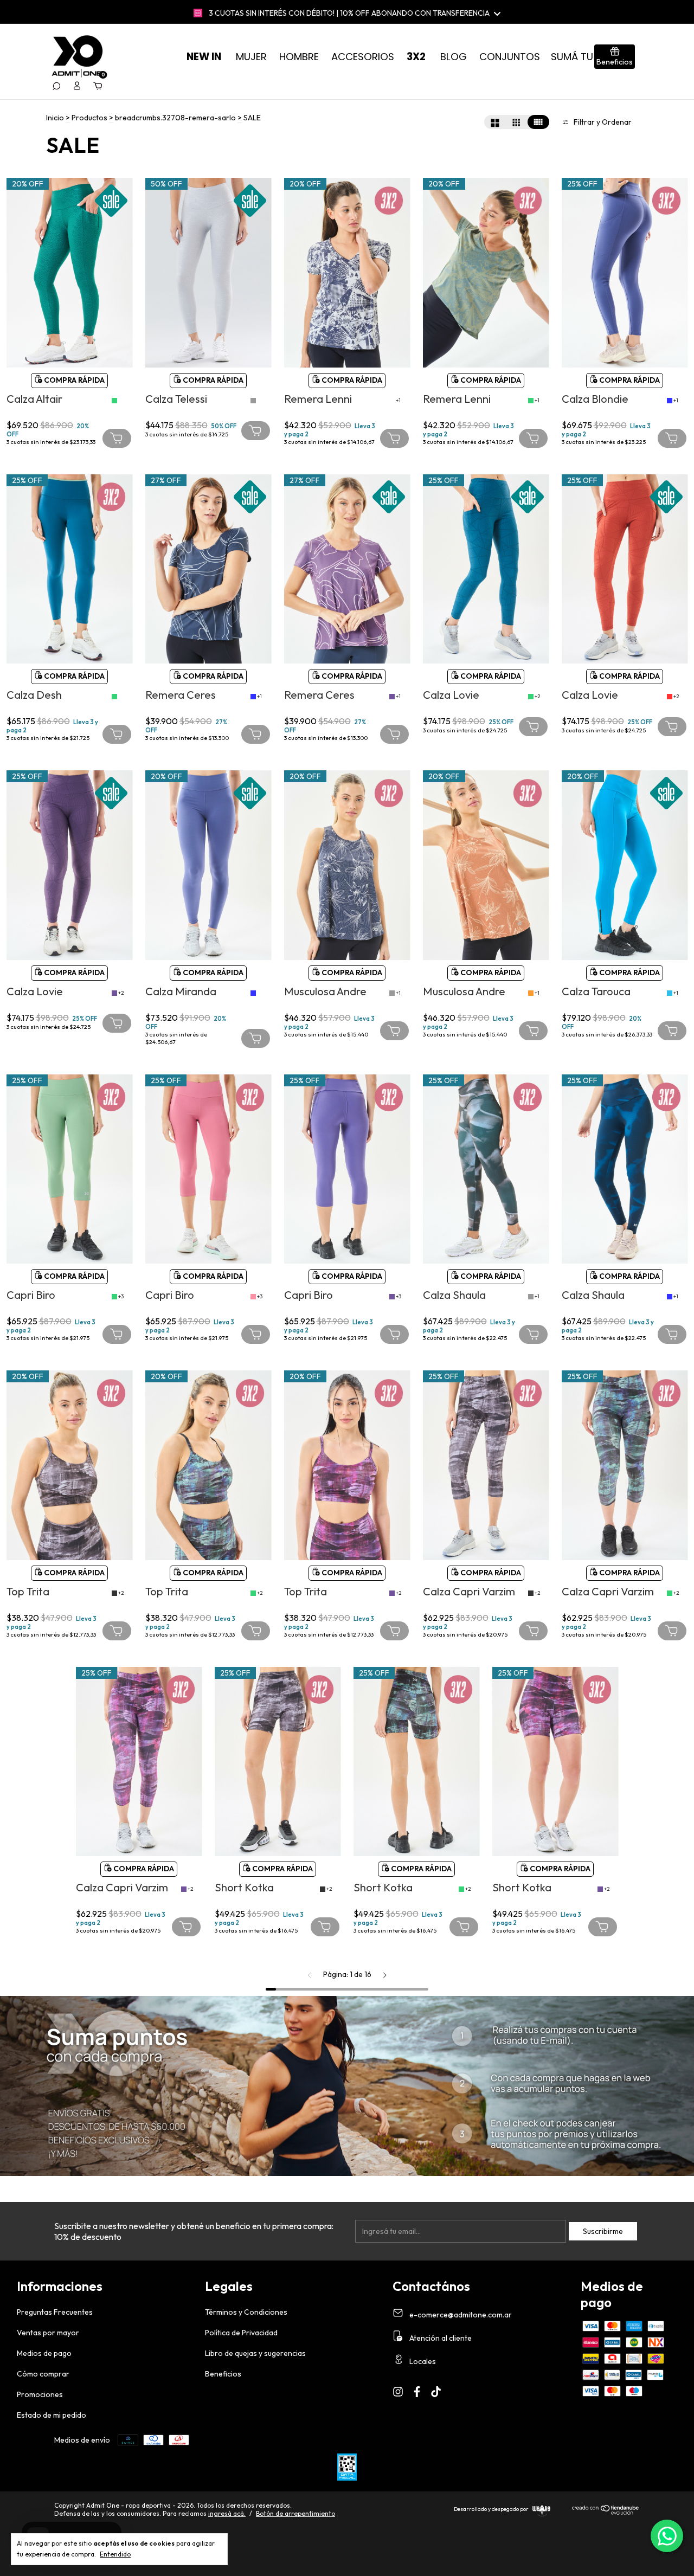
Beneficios (223, 2374)
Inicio (55, 118)
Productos (89, 118)
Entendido (115, 2554)
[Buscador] (56, 86)
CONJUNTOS (510, 57)
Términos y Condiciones (246, 2312)
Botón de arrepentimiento (295, 2513)
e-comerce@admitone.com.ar (461, 2315)
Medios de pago (44, 2353)
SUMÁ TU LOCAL (589, 57)
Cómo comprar (43, 2374)
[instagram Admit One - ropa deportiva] (398, 2392)
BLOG (454, 57)
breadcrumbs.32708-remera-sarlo (175, 118)
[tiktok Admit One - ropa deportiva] (436, 2392)
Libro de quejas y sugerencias (255, 2353)
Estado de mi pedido (52, 2415)
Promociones (40, 2394)
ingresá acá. (227, 2513)
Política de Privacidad (241, 2333)
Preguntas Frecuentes (55, 2312)
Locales (422, 2361)
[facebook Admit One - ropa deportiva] (417, 2392)
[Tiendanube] (606, 2512)
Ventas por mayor (48, 2333)
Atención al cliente (440, 2338)
